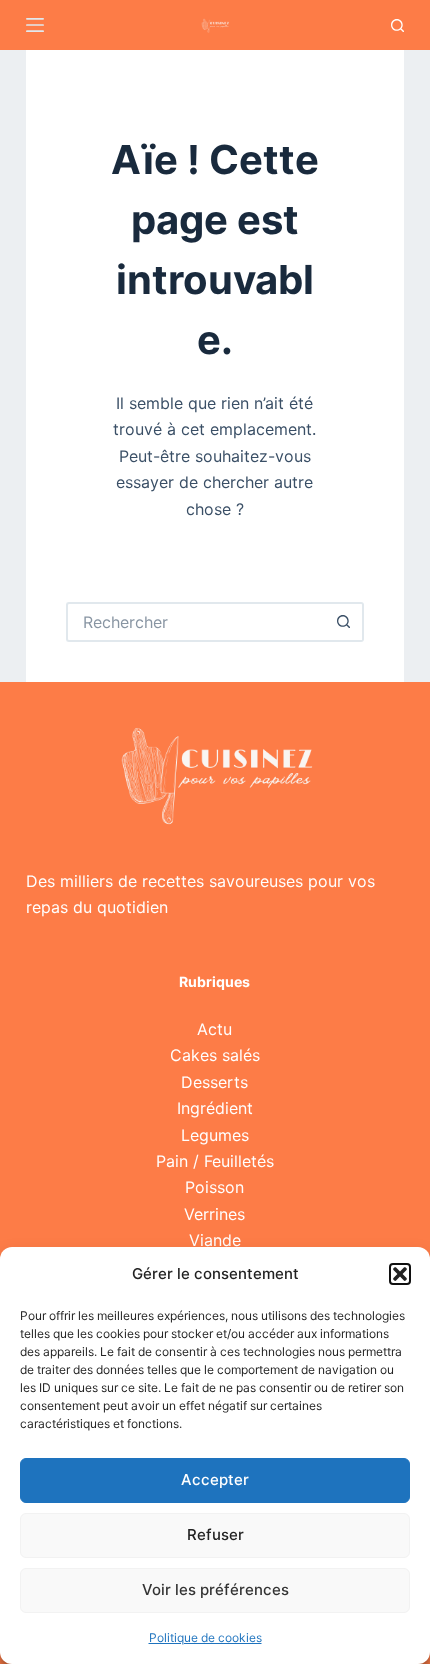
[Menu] (35, 25)
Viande (215, 1240)
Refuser (215, 1534)
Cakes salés (215, 1055)
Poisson (214, 1187)
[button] (400, 1274)
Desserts (214, 1082)
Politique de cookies (205, 1637)
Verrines (214, 1214)
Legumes (215, 1135)
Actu (214, 1029)
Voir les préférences (215, 1589)
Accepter (215, 1479)
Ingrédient (215, 1108)
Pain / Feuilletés (215, 1161)
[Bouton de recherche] (344, 622)
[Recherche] (397, 25)
